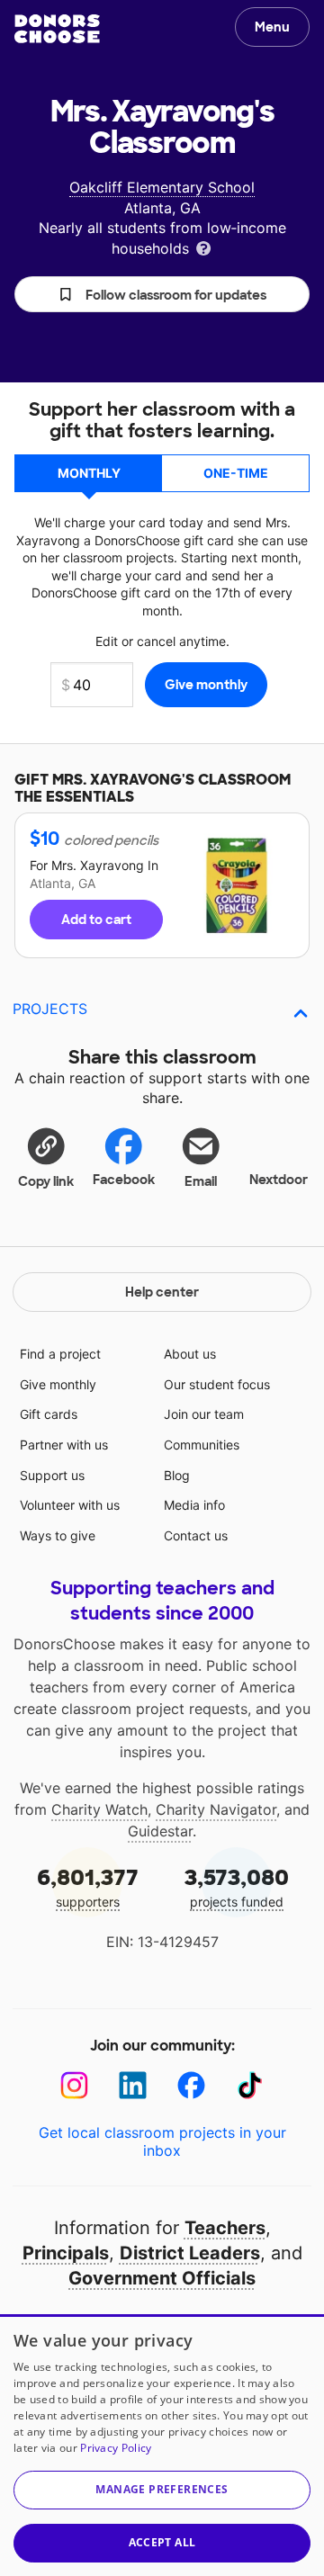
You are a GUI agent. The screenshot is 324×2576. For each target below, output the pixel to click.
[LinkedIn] (133, 2085)
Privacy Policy (116, 2448)
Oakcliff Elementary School (162, 187)
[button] (162, 294)
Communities (202, 1445)
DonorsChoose (57, 29)
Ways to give (58, 1535)
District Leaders (190, 2253)
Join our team (204, 1414)
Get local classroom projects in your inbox (162, 2141)
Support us (52, 1475)
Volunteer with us (70, 1505)
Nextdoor (279, 1180)
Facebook (124, 1180)
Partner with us (64, 1445)
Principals (66, 2253)
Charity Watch (99, 1809)
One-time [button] (236, 473)
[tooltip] (203, 247)
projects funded (237, 1886)
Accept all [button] (162, 2542)
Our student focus (217, 1384)
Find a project (60, 1354)
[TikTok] (250, 2085)
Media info (194, 1505)
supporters (88, 1886)
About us (190, 1354)
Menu (272, 27)
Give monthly (58, 1384)
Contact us (196, 1535)
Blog (177, 1475)
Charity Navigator (216, 1809)
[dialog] (162, 2445)
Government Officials (162, 2278)
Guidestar (160, 1831)
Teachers (225, 2228)
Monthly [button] (89, 473)
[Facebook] (191, 2085)
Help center (162, 1292)
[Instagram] (74, 2085)
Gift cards (49, 1414)
